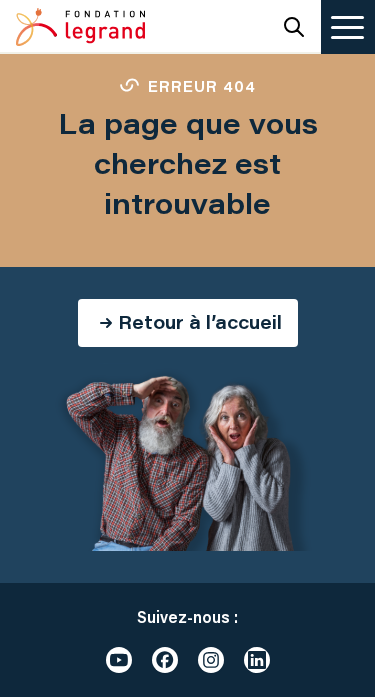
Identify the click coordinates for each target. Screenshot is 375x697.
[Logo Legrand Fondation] (80, 27)
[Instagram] (211, 660)
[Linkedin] (257, 660)
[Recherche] (294, 27)
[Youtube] (119, 660)
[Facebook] (165, 660)
